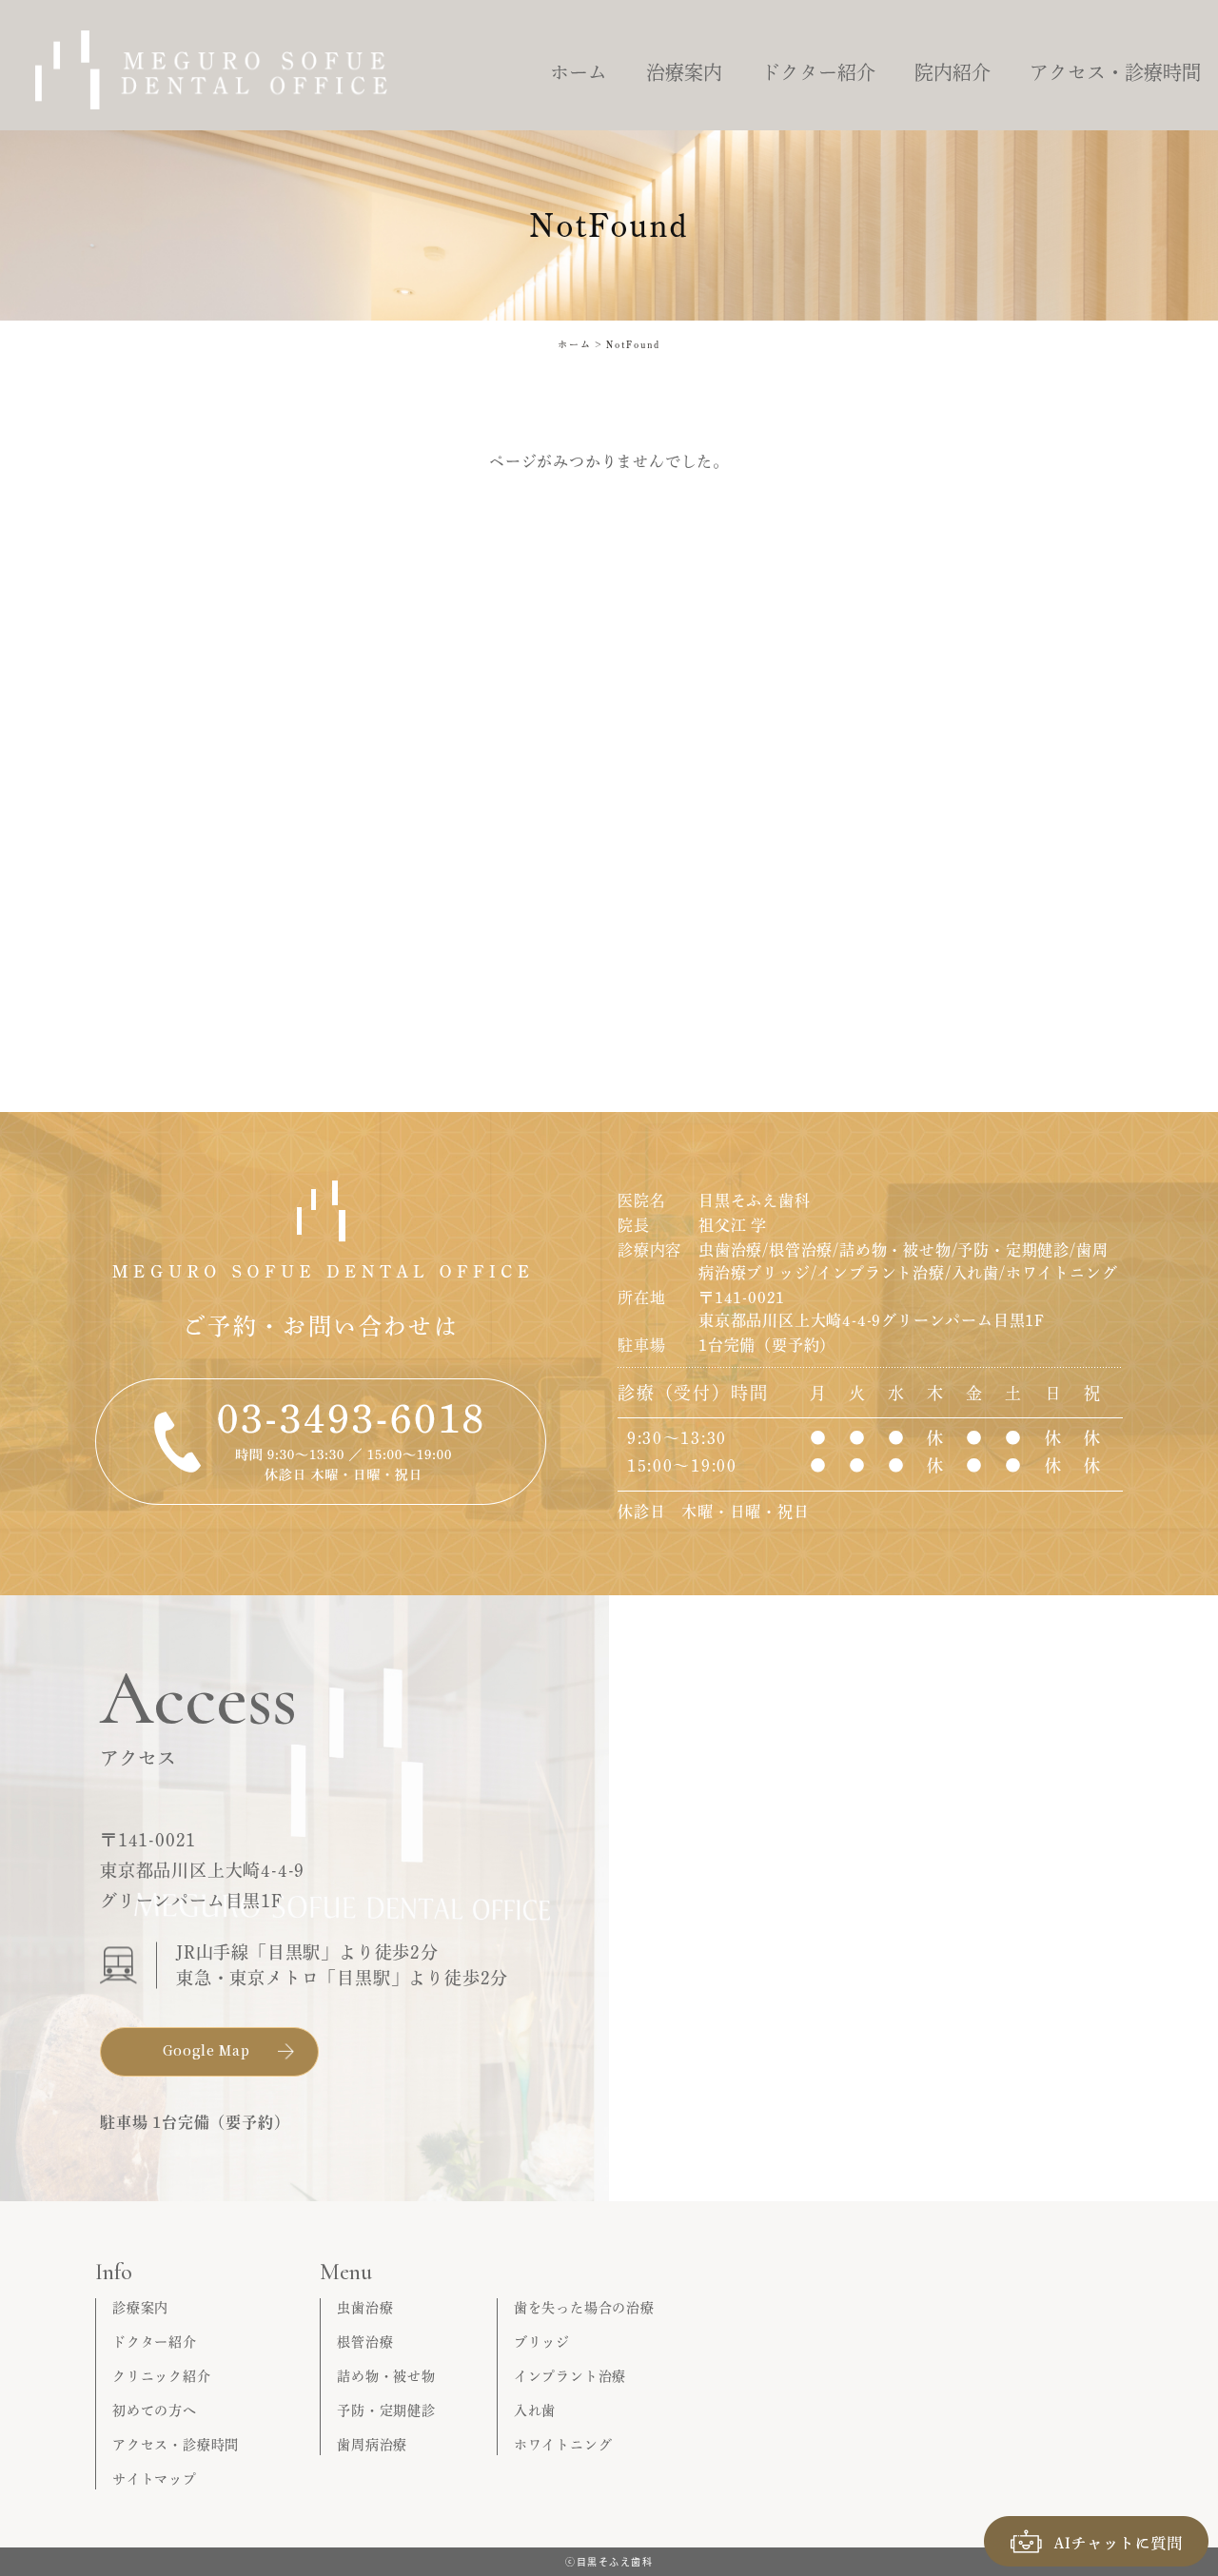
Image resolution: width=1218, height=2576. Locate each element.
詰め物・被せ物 (386, 2376)
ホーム (575, 344)
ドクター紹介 (155, 2342)
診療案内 (140, 2308)
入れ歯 (535, 2410)
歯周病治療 (372, 2445)
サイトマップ (155, 2479)
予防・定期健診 (386, 2410)
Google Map (206, 2050)
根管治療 (365, 2342)
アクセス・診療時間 (176, 2445)
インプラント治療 (570, 2376)
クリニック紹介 (162, 2376)
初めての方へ (155, 2410)
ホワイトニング (563, 2445)
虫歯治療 (365, 2308)
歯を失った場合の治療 (584, 2308)
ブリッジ (542, 2342)
